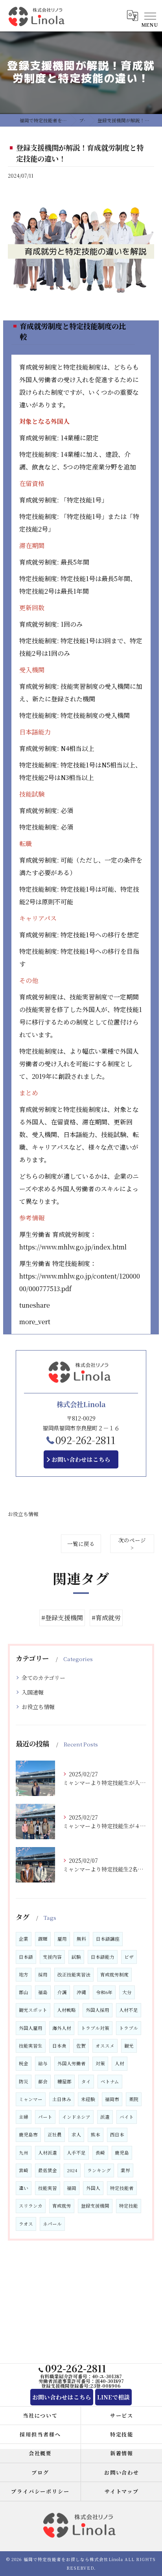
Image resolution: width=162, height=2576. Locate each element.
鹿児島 (122, 2153)
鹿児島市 (28, 2134)
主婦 (24, 2117)
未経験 (88, 2099)
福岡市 (112, 2099)
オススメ (105, 2046)
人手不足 (76, 2153)
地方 (24, 1974)
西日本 (117, 2134)
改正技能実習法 (74, 1974)
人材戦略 (66, 2010)
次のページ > (132, 1544)
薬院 (134, 2099)
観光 (129, 2046)
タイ (86, 2081)
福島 (43, 1992)
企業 (24, 1939)
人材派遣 (48, 2153)
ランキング (99, 2170)
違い (24, 2188)
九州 (24, 2153)
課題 (43, 1939)
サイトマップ (122, 2491)
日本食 (59, 2046)
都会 (43, 2081)
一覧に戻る (81, 1544)
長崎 (100, 2153)
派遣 (105, 2117)
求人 (76, 2134)
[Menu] (150, 15)
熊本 (96, 2134)
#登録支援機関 (62, 1618)
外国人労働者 (72, 2063)
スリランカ (31, 2206)
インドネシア (76, 2117)
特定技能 (129, 2206)
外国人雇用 (31, 2028)
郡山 (24, 1992)
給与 (43, 2063)
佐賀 (81, 2046)
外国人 (93, 2188)
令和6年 (104, 1992)
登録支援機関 (95, 2206)
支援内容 (52, 1957)
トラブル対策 (95, 2028)
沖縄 (81, 1992)
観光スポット (33, 2010)
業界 (125, 2170)
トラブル (129, 2028)
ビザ (129, 1957)
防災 (24, 2081)
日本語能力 (103, 1957)
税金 (24, 2063)
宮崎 (24, 2170)
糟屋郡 (64, 2081)
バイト (127, 2117)
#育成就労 (106, 1618)
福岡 (72, 2188)
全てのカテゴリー (43, 1678)
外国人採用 (98, 2010)
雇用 (62, 1939)
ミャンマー (31, 2099)
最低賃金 (48, 2170)
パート (45, 2117)
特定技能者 (122, 2188)
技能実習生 (31, 2046)
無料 (81, 1939)
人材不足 (129, 2010)
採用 (43, 1974)
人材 (120, 2063)
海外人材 (62, 2028)
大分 (127, 1992)
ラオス (26, 2224)
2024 (72, 2170)
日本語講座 (108, 1939)
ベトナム (110, 2081)
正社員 (55, 2134)
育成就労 (62, 2206)
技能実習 (48, 2188)
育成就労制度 (114, 1974)
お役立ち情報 (23, 1514)
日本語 (26, 1957)
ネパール (52, 2224)
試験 (76, 1957)
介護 (62, 1992)
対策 (100, 2063)
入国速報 (33, 1692)
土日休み (62, 2099)
